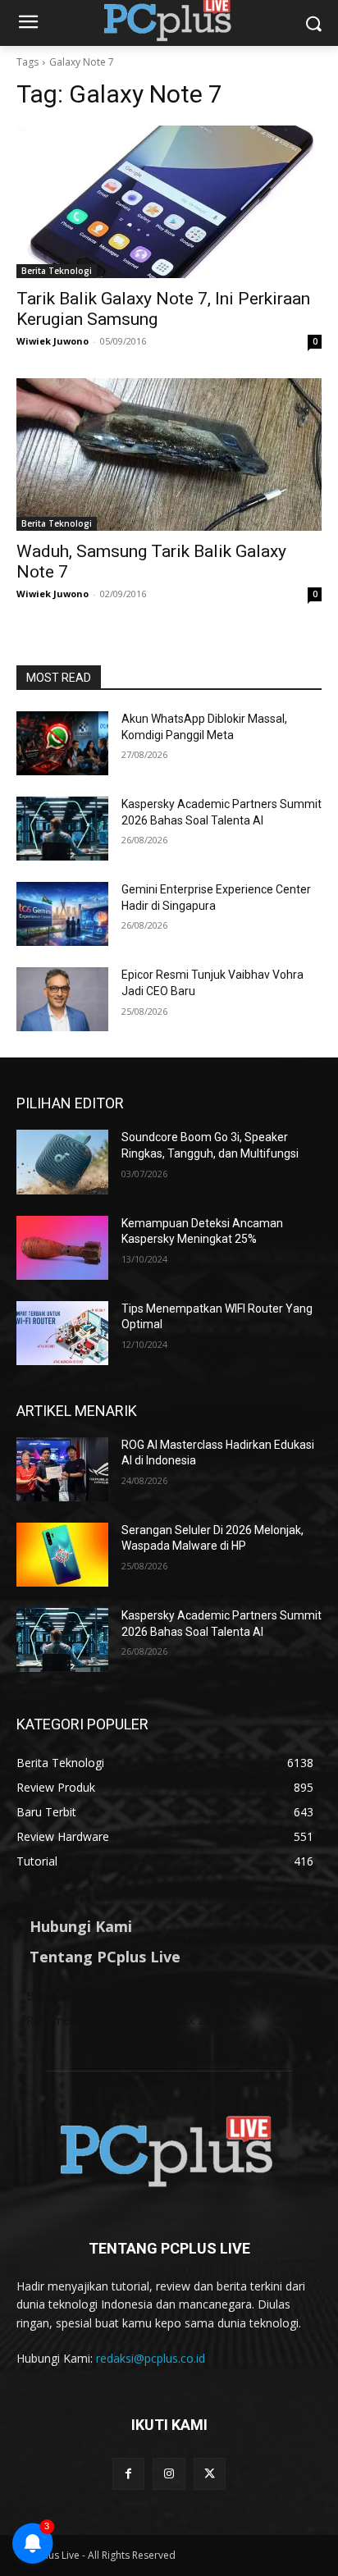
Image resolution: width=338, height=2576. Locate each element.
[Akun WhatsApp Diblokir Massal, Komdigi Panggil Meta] (62, 743)
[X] (210, 2474)
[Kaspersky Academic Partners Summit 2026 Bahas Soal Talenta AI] (62, 829)
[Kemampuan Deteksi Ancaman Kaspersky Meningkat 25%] (62, 1248)
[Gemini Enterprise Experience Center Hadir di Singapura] (62, 914)
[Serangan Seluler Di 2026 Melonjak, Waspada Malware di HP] (62, 1555)
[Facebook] (128, 2474)
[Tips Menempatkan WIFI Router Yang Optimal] (62, 1333)
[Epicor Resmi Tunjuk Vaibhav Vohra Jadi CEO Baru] (62, 999)
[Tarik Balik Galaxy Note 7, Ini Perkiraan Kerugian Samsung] (169, 202)
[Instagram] (169, 2474)
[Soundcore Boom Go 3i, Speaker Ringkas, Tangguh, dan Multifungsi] (62, 1162)
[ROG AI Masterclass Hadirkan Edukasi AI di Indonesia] (62, 1469)
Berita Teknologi (57, 271)
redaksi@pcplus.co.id (151, 2358)
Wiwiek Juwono (53, 341)
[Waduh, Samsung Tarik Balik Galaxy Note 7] (169, 454)
